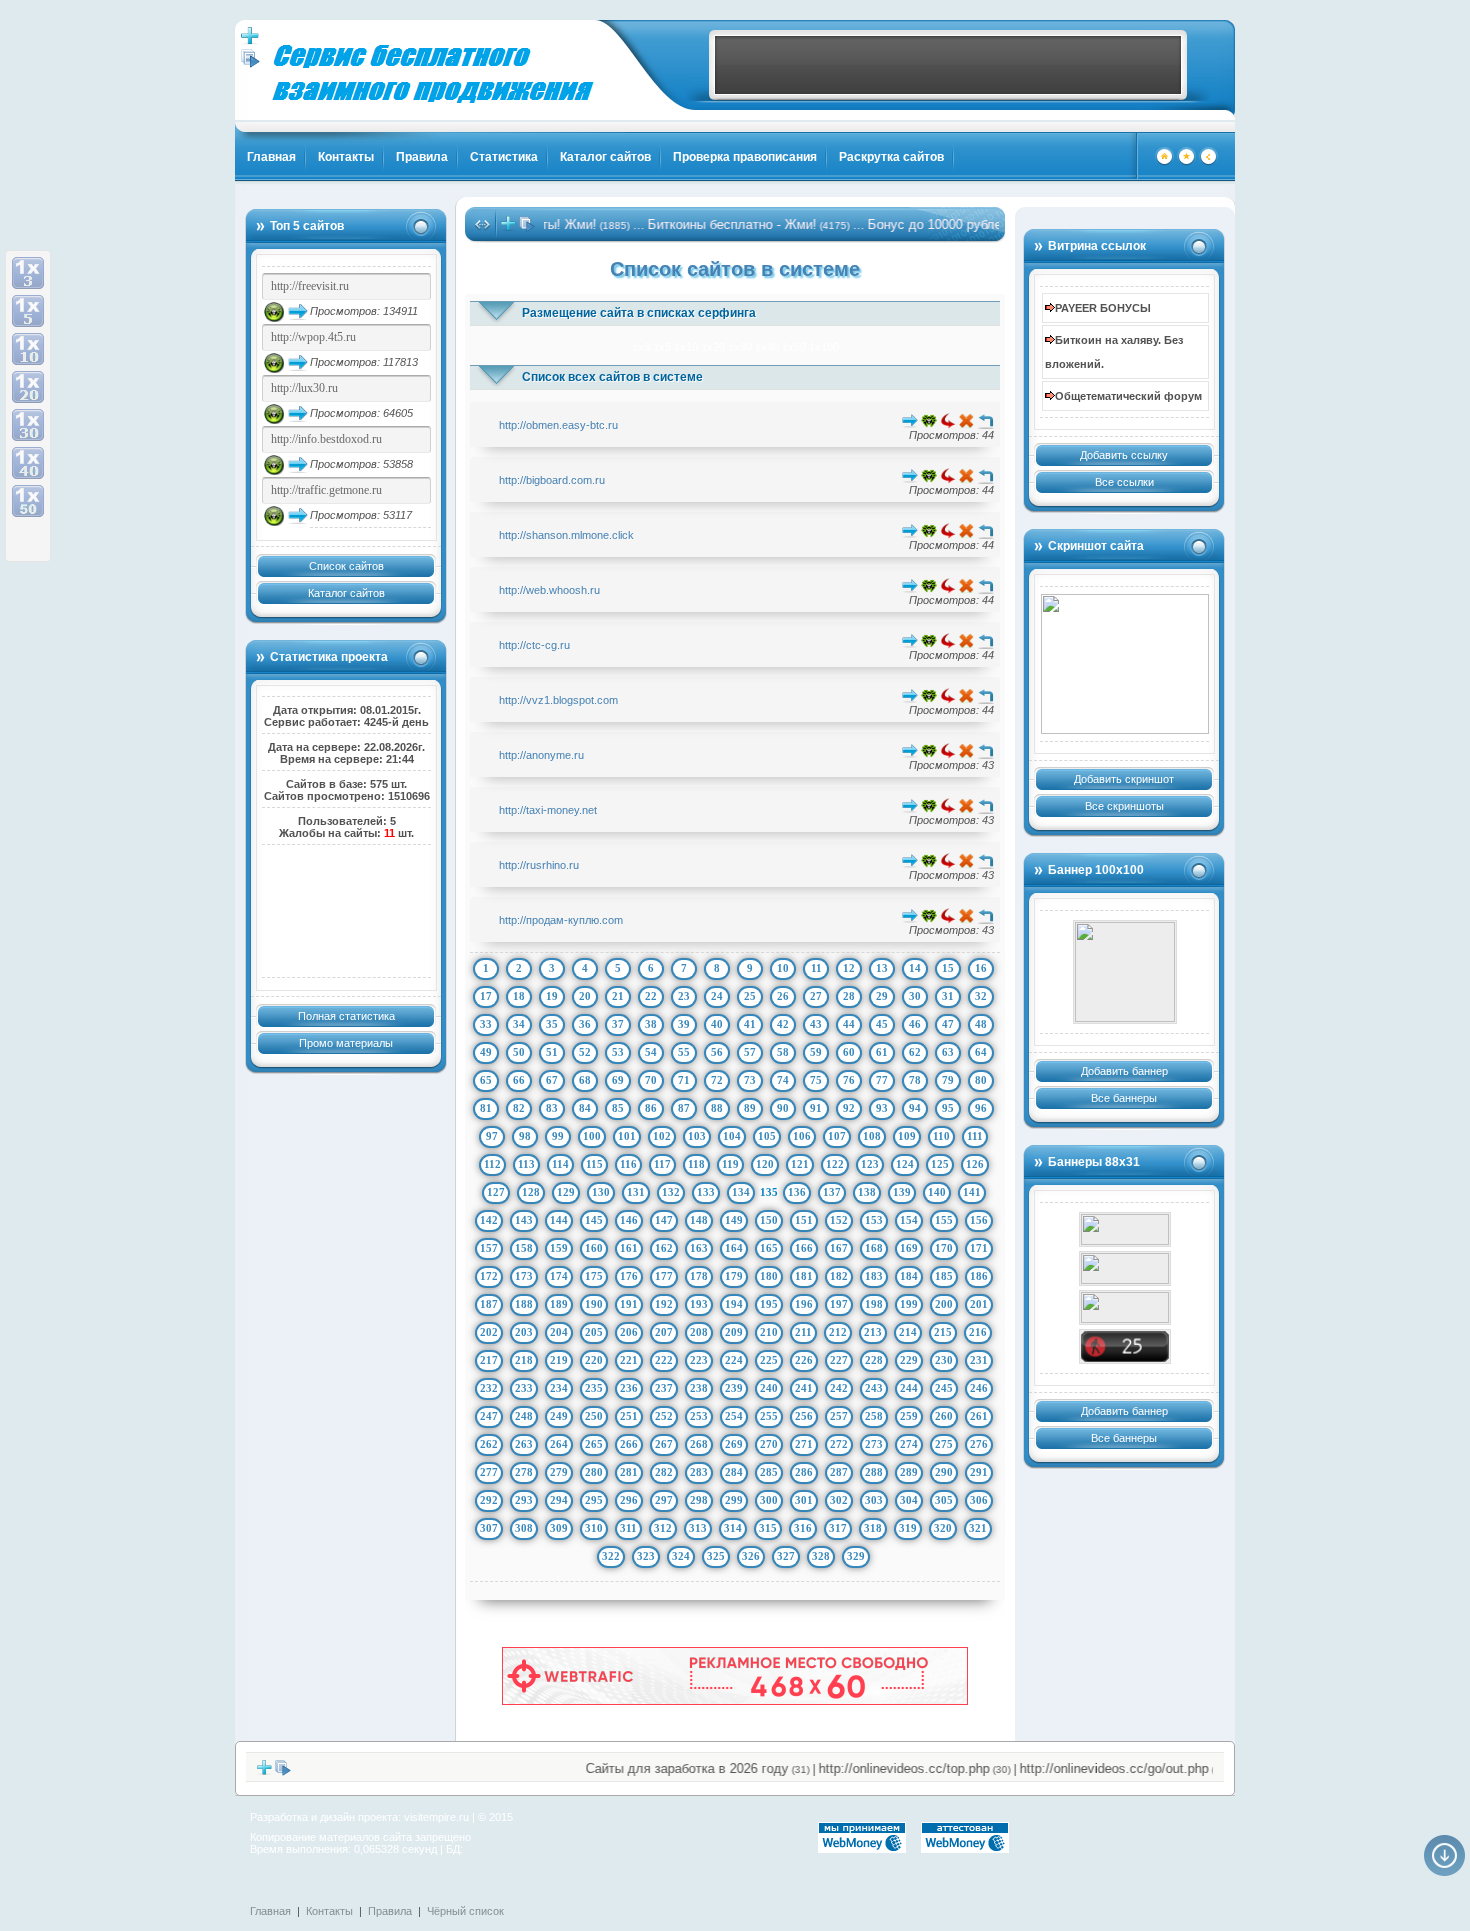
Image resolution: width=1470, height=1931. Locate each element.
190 (594, 1304)
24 (717, 996)
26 (783, 996)
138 (867, 1192)
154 (909, 1220)
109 (907, 1136)
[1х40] (28, 463)
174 (559, 1276)
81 (486, 1108)
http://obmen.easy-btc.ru (558, 425)
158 (524, 1248)
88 (717, 1108)
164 (734, 1248)
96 (981, 1108)
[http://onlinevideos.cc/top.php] (1125, 1346)
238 (699, 1388)
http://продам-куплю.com (561, 920)
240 (769, 1388)
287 (839, 1472)
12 (849, 968)
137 (832, 1192)
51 (552, 1052)
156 (979, 1220)
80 (981, 1080)
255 (769, 1416)
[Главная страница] (1164, 162)
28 (849, 996)
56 (717, 1052)
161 (629, 1248)
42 (783, 1024)
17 (486, 996)
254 (734, 1416)
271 (804, 1444)
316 (803, 1528)
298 (699, 1500)
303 (874, 1500)
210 (769, 1332)
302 (839, 1500)
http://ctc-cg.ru (534, 645)
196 (804, 1304)
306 (979, 1500)
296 (629, 1500)
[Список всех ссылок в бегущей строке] (527, 228)
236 (629, 1388)
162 (664, 1248)
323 (646, 1556)
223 (699, 1360)
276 (979, 1444)
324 (681, 1556)
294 (559, 1500)
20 (585, 996)
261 (979, 1416)
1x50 (794, 347)
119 (730, 1164)
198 (874, 1304)
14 (915, 968)
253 (699, 1416)
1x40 (767, 347)
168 (874, 1248)
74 (783, 1080)
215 (943, 1332)
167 (839, 1248)
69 (618, 1080)
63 (948, 1052)
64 (981, 1052)
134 (741, 1192)
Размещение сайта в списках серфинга (639, 313)
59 (816, 1052)
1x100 (824, 347)
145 (594, 1220)
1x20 (713, 347)
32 (981, 996)
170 (944, 1248)
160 (594, 1248)
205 (594, 1332)
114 (560, 1164)
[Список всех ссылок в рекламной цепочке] (250, 64)
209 (734, 1332)
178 (699, 1276)
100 (592, 1136)
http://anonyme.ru (541, 755)
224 (734, 1360)
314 (733, 1528)
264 (559, 1444)
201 (979, 1304)
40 (717, 1024)
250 (594, 1416)
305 (944, 1500)
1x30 (740, 347)
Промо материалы (346, 1043)
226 (804, 1360)
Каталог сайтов (605, 157)
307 (489, 1528)
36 (585, 1024)
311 (628, 1528)
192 (664, 1304)
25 (750, 996)
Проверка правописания (745, 157)
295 (594, 1500)
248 (524, 1416)
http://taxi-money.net (548, 810)
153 (874, 1220)
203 (524, 1332)
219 (559, 1360)
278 (524, 1472)
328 (821, 1556)
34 (519, 1024)
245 (944, 1388)
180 (769, 1276)
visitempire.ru (436, 1817)
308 (524, 1528)
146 (629, 1220)
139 (902, 1192)
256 (804, 1416)
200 (944, 1304)
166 (804, 1248)
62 (915, 1052)
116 (628, 1164)
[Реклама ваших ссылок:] (1125, 664)
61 (882, 1052)
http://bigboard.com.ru (552, 480)
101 (627, 1136)
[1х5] (28, 311)
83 (552, 1108)
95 (948, 1108)
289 (909, 1472)
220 (594, 1360)
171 (979, 1248)
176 (629, 1276)
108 (872, 1136)
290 (944, 1472)
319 (908, 1528)
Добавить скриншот (1124, 779)
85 (618, 1108)
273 (874, 1444)
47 (948, 1024)
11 (816, 968)
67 (552, 1080)
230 (944, 1360)
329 (856, 1556)
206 (629, 1332)
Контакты (346, 157)
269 (734, 1444)
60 (849, 1052)
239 (734, 1388)
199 (909, 1304)
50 (519, 1052)
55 (684, 1052)
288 (874, 1472)
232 (489, 1388)
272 (839, 1444)
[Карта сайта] (1208, 162)
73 (750, 1080)
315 (768, 1528)
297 (664, 1500)
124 (905, 1164)
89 (750, 1108)
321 (978, 1528)
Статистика (504, 157)
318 (873, 1528)
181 (804, 1276)
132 (671, 1192)
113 (526, 1164)
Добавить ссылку (1124, 455)
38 (651, 1024)
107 (837, 1136)
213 (873, 1332)
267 (664, 1444)
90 (783, 1108)
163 (699, 1248)
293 (524, 1500)
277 (489, 1472)
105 (767, 1136)
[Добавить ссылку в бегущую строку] (508, 228)
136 (797, 1192)
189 (559, 1304)
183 (874, 1276)
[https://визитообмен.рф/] (1125, 972)
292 (489, 1500)
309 (559, 1528)
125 (940, 1164)
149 (734, 1220)
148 (699, 1220)
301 (804, 1500)
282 (664, 1472)
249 (559, 1416)
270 (769, 1444)
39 (684, 1024)
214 (908, 1332)
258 (874, 1416)
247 (489, 1416)
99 (558, 1136)
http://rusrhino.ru (539, 865)
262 (489, 1444)
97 (492, 1136)
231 (979, 1360)
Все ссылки (1124, 482)
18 (519, 996)
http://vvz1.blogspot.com (558, 700)
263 (524, 1444)
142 (489, 1220)
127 (496, 1192)
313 (698, 1528)
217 (489, 1360)
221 (629, 1360)
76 (849, 1080)
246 (979, 1388)
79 (948, 1080)
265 (594, 1444)
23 (684, 996)
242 (839, 1388)
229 (909, 1360)
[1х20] (28, 387)
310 (594, 1528)
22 (651, 996)
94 (915, 1108)
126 (975, 1164)
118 (696, 1164)
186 (979, 1276)
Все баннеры (1124, 1098)
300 (769, 1500)
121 (800, 1164)
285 (769, 1472)
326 (751, 1556)
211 (803, 1332)
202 (489, 1332)
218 (524, 1360)
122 (835, 1164)
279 (559, 1472)
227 (839, 1360)
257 (839, 1416)
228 (874, 1360)
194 (734, 1304)
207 (664, 1332)
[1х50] (28, 501)
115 (594, 1164)
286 (804, 1472)
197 (839, 1304)
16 (981, 968)
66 (519, 1080)
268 (699, 1444)
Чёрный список (465, 1911)
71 (684, 1080)
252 (664, 1416)
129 (566, 1192)
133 (706, 1192)
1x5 (662, 347)
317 (838, 1528)
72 (717, 1080)
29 (882, 996)
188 (524, 1304)
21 (618, 996)
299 (734, 1500)
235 (594, 1388)
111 (975, 1136)
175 (594, 1276)
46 (915, 1024)
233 (524, 1388)
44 (849, 1024)
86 (651, 1108)
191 (629, 1304)
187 (489, 1304)
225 (769, 1360)
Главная (271, 157)
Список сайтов (346, 566)
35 (552, 1024)
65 (486, 1080)
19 (552, 996)
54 (651, 1052)
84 (585, 1108)
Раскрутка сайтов (891, 157)
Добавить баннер (1124, 1071)
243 (874, 1388)
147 (664, 1220)
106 (802, 1136)
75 (816, 1080)
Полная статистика (346, 1016)
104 (732, 1136)
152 (839, 1220)
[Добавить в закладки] (1186, 162)
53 (618, 1052)
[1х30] (28, 425)
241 (804, 1388)
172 (489, 1276)
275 (944, 1444)
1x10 (686, 347)
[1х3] (28, 273)
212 (838, 1332)
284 (734, 1472)
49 (486, 1052)
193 (699, 1304)
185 (944, 1276)
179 (734, 1276)
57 (750, 1052)
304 (909, 1500)
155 (944, 1220)
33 (486, 1024)
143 (524, 1220)
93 (882, 1108)
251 (629, 1416)
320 (943, 1528)
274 (909, 1444)
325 (716, 1556)
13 (882, 968)
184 (909, 1276)
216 (978, 1332)
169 (909, 1248)
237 (664, 1388)
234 (559, 1388)
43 (816, 1024)
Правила (422, 157)
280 (594, 1472)
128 (531, 1192)
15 (948, 968)
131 (636, 1192)
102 (662, 1136)
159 (559, 1248)
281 (629, 1472)
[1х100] (28, 539)
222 (664, 1360)
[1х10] (28, 349)
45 (882, 1024)
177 (664, 1276)
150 (769, 1220)
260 (944, 1416)
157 (489, 1248)
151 (804, 1220)
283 (699, 1472)
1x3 (641, 347)
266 (629, 1444)
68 (585, 1080)
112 (492, 1164)
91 (816, 1108)
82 (519, 1108)
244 (909, 1388)
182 (839, 1276)
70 (651, 1080)
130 (601, 1192)
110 (941, 1136)
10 (783, 968)
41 (750, 1024)
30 (915, 996)
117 (662, 1164)
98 (525, 1136)
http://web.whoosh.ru (549, 590)
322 (611, 1556)
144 (559, 1220)
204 (559, 1332)
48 (981, 1024)
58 (783, 1052)
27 (816, 996)
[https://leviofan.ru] (1125, 1307)
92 (849, 1108)
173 (524, 1276)
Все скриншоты (1124, 806)
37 (618, 1024)
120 (765, 1164)
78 (915, 1080)
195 (769, 1304)
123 (870, 1164)
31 (948, 996)
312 (663, 1528)
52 (585, 1052)
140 (937, 1192)
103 (697, 1136)
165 (769, 1248)
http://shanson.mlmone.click (566, 535)
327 (786, 1556)
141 (972, 1192)
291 (979, 1472)
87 (684, 1108)
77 (882, 1080)
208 (699, 1332)
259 (909, 1416)
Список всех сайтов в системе (612, 377)
